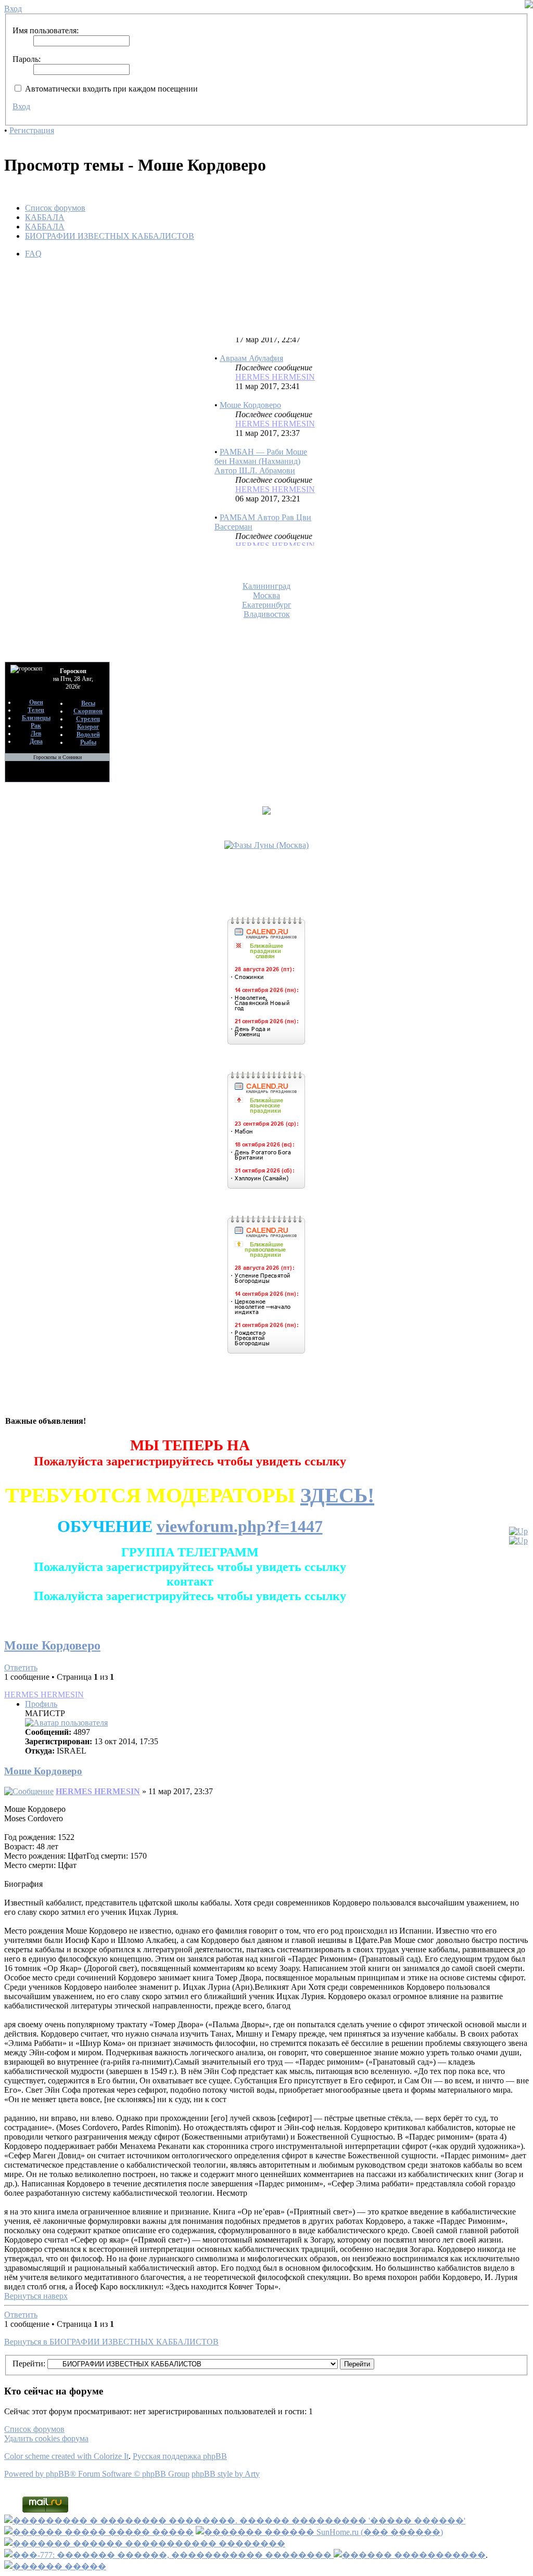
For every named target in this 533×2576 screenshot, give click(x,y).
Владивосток (267, 614)
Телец (36, 710)
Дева (36, 741)
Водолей (88, 735)
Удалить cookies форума (46, 2438)
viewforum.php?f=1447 (240, 1526)
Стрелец (88, 719)
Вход (21, 106)
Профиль (41, 1704)
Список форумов (55, 208)
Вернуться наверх (36, 2296)
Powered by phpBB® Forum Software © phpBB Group (97, 2474)
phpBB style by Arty (226, 2474)
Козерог (88, 727)
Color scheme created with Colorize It (66, 2456)
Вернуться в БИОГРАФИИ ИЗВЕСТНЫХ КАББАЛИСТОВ (111, 2342)
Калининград (266, 586)
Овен (36, 702)
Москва (266, 595)
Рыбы (88, 742)
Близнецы (36, 718)
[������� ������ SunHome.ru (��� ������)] (319, 2532)
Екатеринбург (267, 605)
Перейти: (29, 2364)
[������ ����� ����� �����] (99, 2532)
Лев (36, 733)
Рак (36, 726)
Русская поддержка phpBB (180, 2456)
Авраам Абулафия (251, 345)
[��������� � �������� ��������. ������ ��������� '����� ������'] (235, 2521)
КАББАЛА (45, 217)
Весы (88, 703)
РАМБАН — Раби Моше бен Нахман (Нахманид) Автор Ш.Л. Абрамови (261, 448)
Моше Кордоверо (250, 391)
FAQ (33, 254)
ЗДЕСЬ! (337, 1495)
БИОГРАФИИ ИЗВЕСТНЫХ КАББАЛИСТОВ (110, 236)
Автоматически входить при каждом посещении (110, 89)
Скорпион (88, 711)
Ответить (21, 1667)
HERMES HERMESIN (275, 363)
